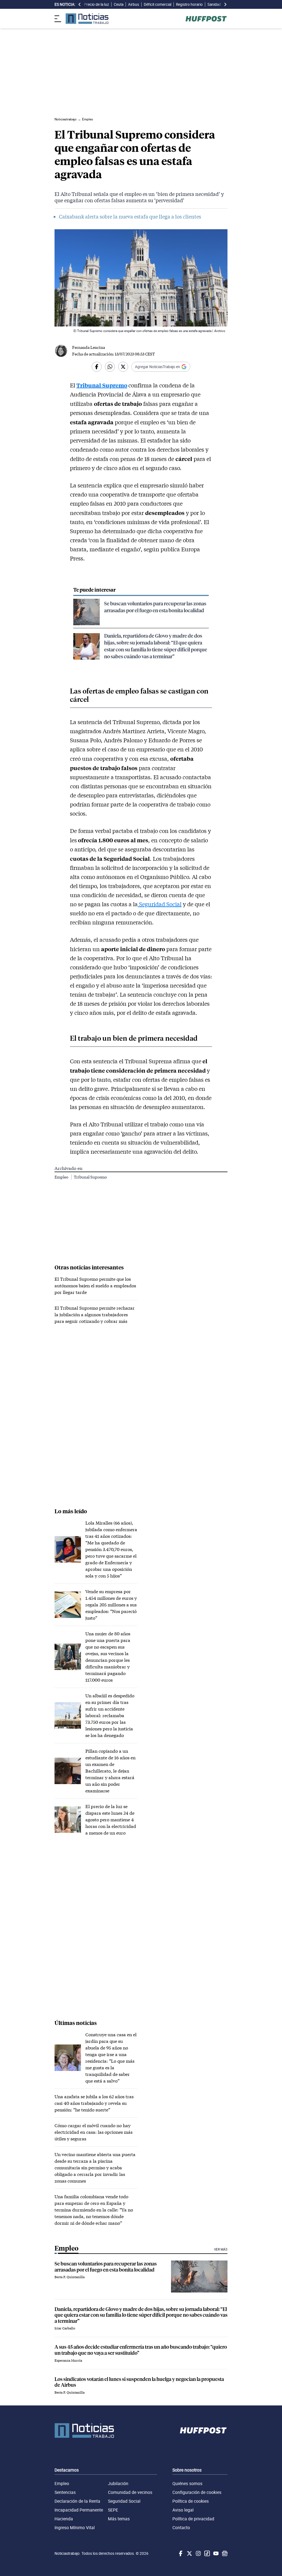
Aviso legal (183, 2510)
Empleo (62, 1177)
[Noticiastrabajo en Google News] (224, 2553)
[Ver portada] (87, 19)
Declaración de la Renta (77, 2501)
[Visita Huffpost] (206, 19)
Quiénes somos (187, 2483)
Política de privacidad (193, 2519)
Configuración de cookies (197, 2492)
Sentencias (65, 2492)
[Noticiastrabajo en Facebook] (180, 2553)
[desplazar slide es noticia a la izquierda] (80, 4)
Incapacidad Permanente (79, 2510)
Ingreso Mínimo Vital (75, 2528)
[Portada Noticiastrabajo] (84, 2431)
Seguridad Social (160, 904)
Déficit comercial (158, 4)
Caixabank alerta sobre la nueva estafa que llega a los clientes (130, 217)
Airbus (134, 4)
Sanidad (214, 4)
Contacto (181, 2528)
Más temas (119, 2519)
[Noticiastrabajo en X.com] (189, 2553)
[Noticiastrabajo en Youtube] (215, 2553)
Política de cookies (191, 2501)
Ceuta (119, 4)
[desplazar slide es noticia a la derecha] (225, 4)
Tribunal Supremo (102, 385)
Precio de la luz (97, 4)
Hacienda (64, 2519)
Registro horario (189, 4)
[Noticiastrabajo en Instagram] (198, 2553)
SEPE (113, 2510)
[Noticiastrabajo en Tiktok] (207, 2553)
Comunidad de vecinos (130, 2492)
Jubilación (118, 2483)
